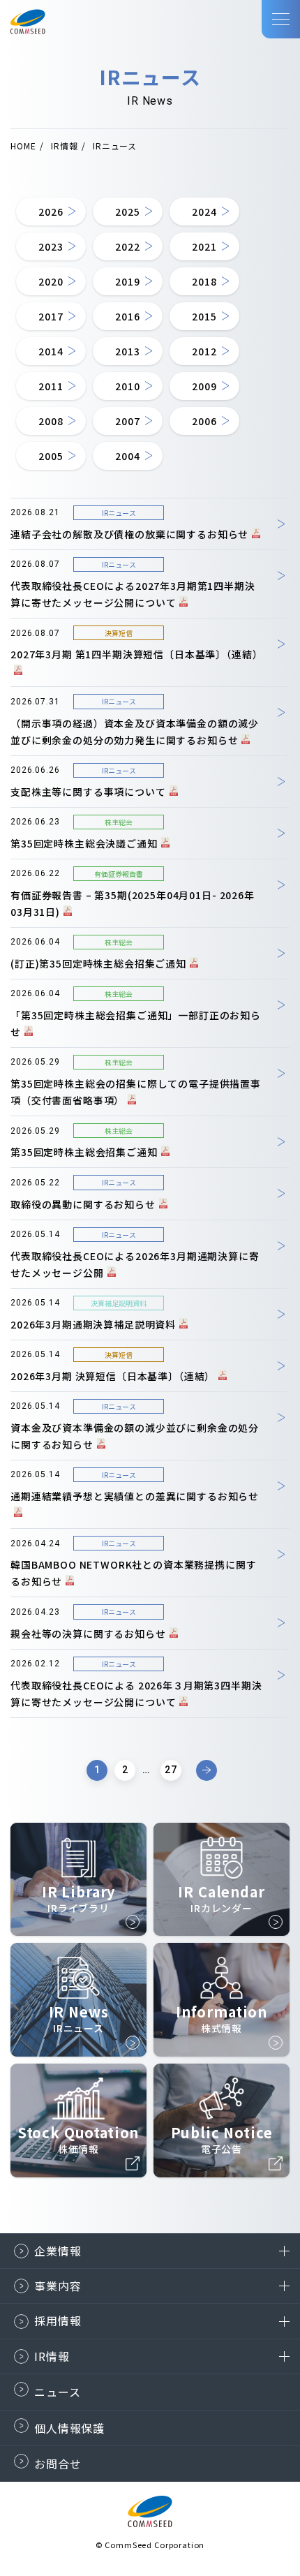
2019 (127, 281)
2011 (51, 386)
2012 (204, 351)
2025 (127, 212)
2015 (204, 316)
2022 (127, 246)
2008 (51, 421)
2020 (51, 281)
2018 (204, 281)
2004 (127, 456)
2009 (204, 386)
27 (171, 1770)
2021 (204, 246)
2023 (51, 246)
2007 (127, 421)
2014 (51, 351)
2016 (127, 316)
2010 (127, 386)
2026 (51, 212)
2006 (204, 421)
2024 (204, 212)
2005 (51, 456)
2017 (51, 316)
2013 (127, 351)
